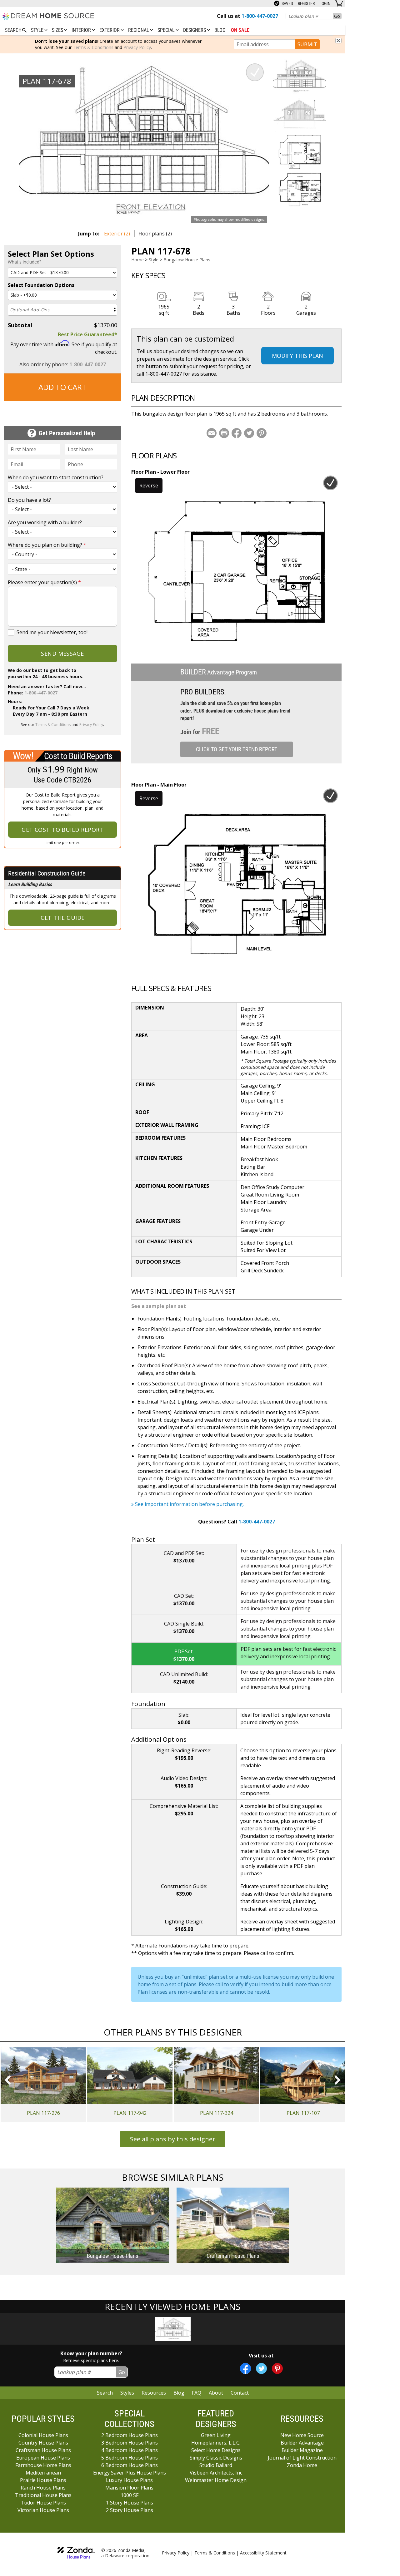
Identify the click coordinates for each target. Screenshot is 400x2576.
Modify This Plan (297, 356)
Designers (195, 30)
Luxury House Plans (129, 2480)
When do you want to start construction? (56, 477)
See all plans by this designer (173, 2139)
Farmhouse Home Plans (43, 2465)
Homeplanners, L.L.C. (216, 2443)
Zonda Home (302, 2465)
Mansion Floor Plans (129, 2488)
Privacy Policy (137, 47)
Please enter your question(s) (44, 582)
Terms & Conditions (93, 47)
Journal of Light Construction (302, 2458)
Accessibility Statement (263, 2553)
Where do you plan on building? (47, 545)
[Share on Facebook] (237, 433)
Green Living (216, 2435)
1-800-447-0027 (88, 364)
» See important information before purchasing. (187, 1504)
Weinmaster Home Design (216, 2480)
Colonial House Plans (43, 2435)
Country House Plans (43, 2443)
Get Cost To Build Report (62, 830)
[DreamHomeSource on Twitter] (261, 2369)
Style (38, 30)
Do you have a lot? (29, 500)
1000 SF (130, 2495)
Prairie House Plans (43, 2480)
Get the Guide (63, 918)
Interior (82, 30)
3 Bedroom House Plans (130, 2443)
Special (167, 30)
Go (337, 16)
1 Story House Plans (130, 2503)
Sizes (58, 30)
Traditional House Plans (43, 2495)
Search (105, 2393)
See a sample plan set (159, 1306)
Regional (139, 30)
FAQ (197, 2393)
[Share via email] (212, 433)
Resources (154, 2393)
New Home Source (302, 2435)
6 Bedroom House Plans (130, 2465)
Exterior (110, 30)
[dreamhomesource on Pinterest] (277, 2369)
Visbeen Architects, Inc (216, 2473)
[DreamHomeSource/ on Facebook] (245, 2369)
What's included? (25, 262)
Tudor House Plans (43, 2503)
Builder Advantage (302, 2443)
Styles (127, 2393)
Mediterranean (43, 2473)
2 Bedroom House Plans (130, 2435)
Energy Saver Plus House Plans (130, 2473)
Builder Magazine (302, 2450)
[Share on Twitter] (249, 433)
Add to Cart (62, 387)
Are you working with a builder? (45, 522)
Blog (220, 30)
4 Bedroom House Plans (130, 2450)
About (216, 2393)
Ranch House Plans (43, 2488)
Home (137, 260)
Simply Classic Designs (216, 2458)
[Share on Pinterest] (262, 433)
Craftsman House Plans (43, 2450)
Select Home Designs (216, 2450)
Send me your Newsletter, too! (52, 632)
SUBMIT (307, 44)
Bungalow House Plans (187, 260)
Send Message (62, 654)
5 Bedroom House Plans (130, 2458)
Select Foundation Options (41, 285)
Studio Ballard (216, 2465)
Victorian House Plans (43, 2510)
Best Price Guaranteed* (87, 334)
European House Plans (43, 2458)
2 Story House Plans (130, 2510)
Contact (240, 2393)
